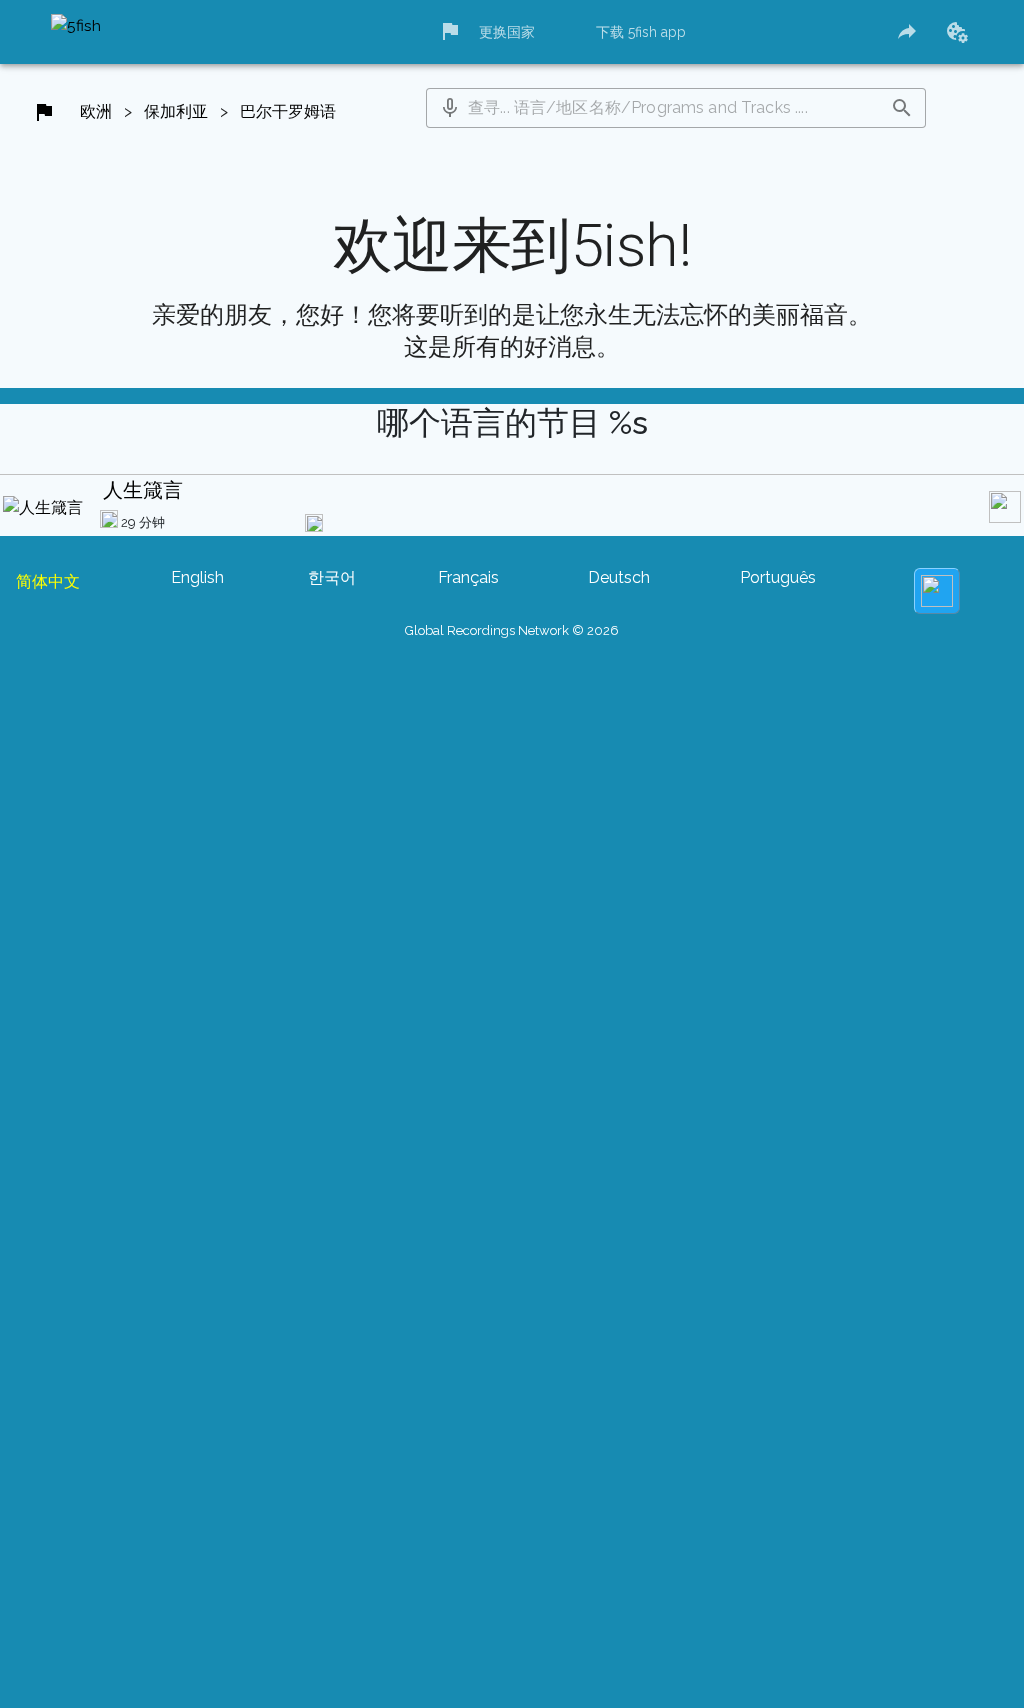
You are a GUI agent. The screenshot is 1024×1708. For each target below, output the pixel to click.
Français (468, 577)
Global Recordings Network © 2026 (512, 630)
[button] (450, 108)
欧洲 (96, 111)
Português (778, 577)
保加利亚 (176, 111)
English (197, 577)
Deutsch (619, 577)
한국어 (332, 577)
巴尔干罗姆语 (288, 111)
